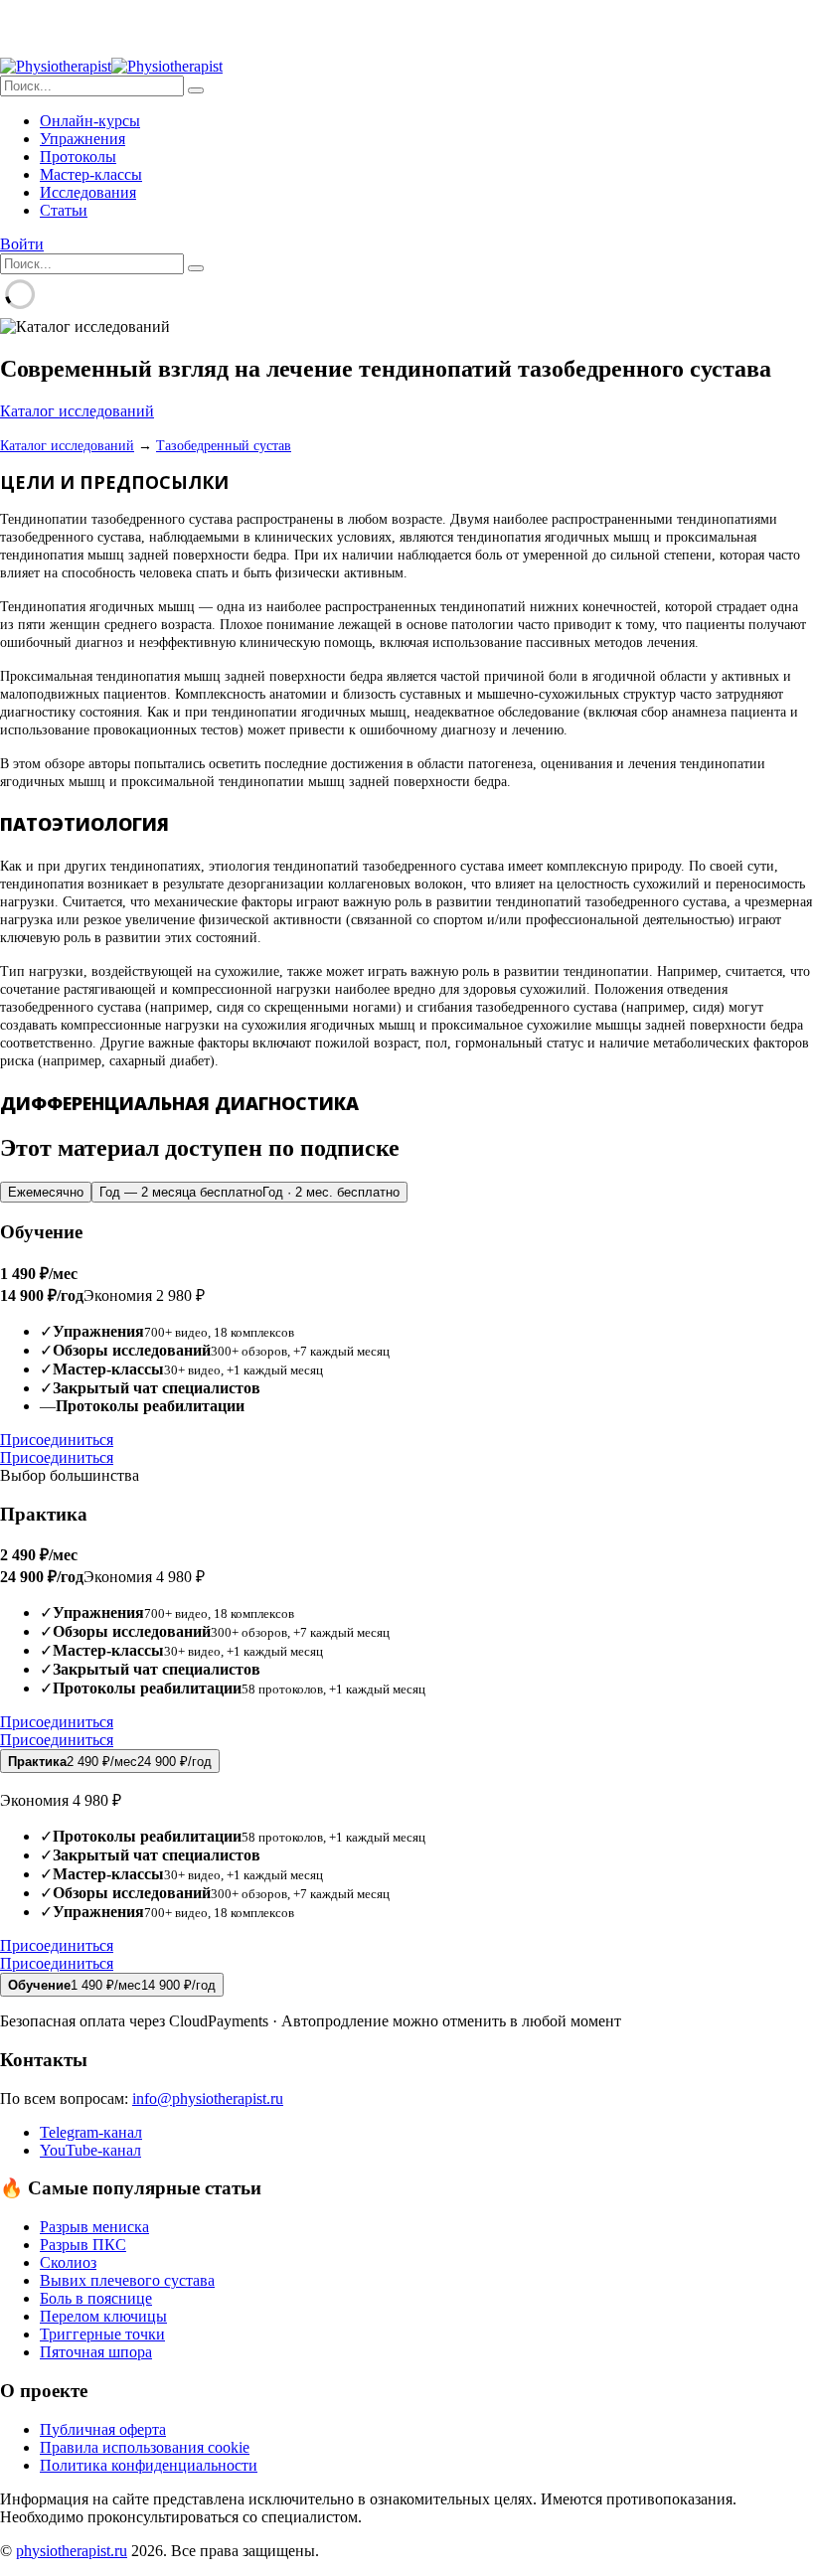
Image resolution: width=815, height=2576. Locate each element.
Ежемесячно (46, 1192)
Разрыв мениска (94, 2227)
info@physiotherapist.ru (208, 2098)
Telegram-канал (91, 2132)
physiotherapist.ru (72, 2551)
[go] (196, 90)
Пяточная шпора (96, 2352)
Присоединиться (57, 1440)
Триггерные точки (102, 2334)
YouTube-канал (90, 2150)
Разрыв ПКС (83, 2245)
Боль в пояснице (96, 2298)
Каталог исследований (77, 411)
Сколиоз (68, 2262)
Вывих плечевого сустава (127, 2280)
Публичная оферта (103, 2429)
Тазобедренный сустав (224, 446)
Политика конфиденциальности (149, 2465)
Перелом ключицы (103, 2316)
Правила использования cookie (145, 2447)
